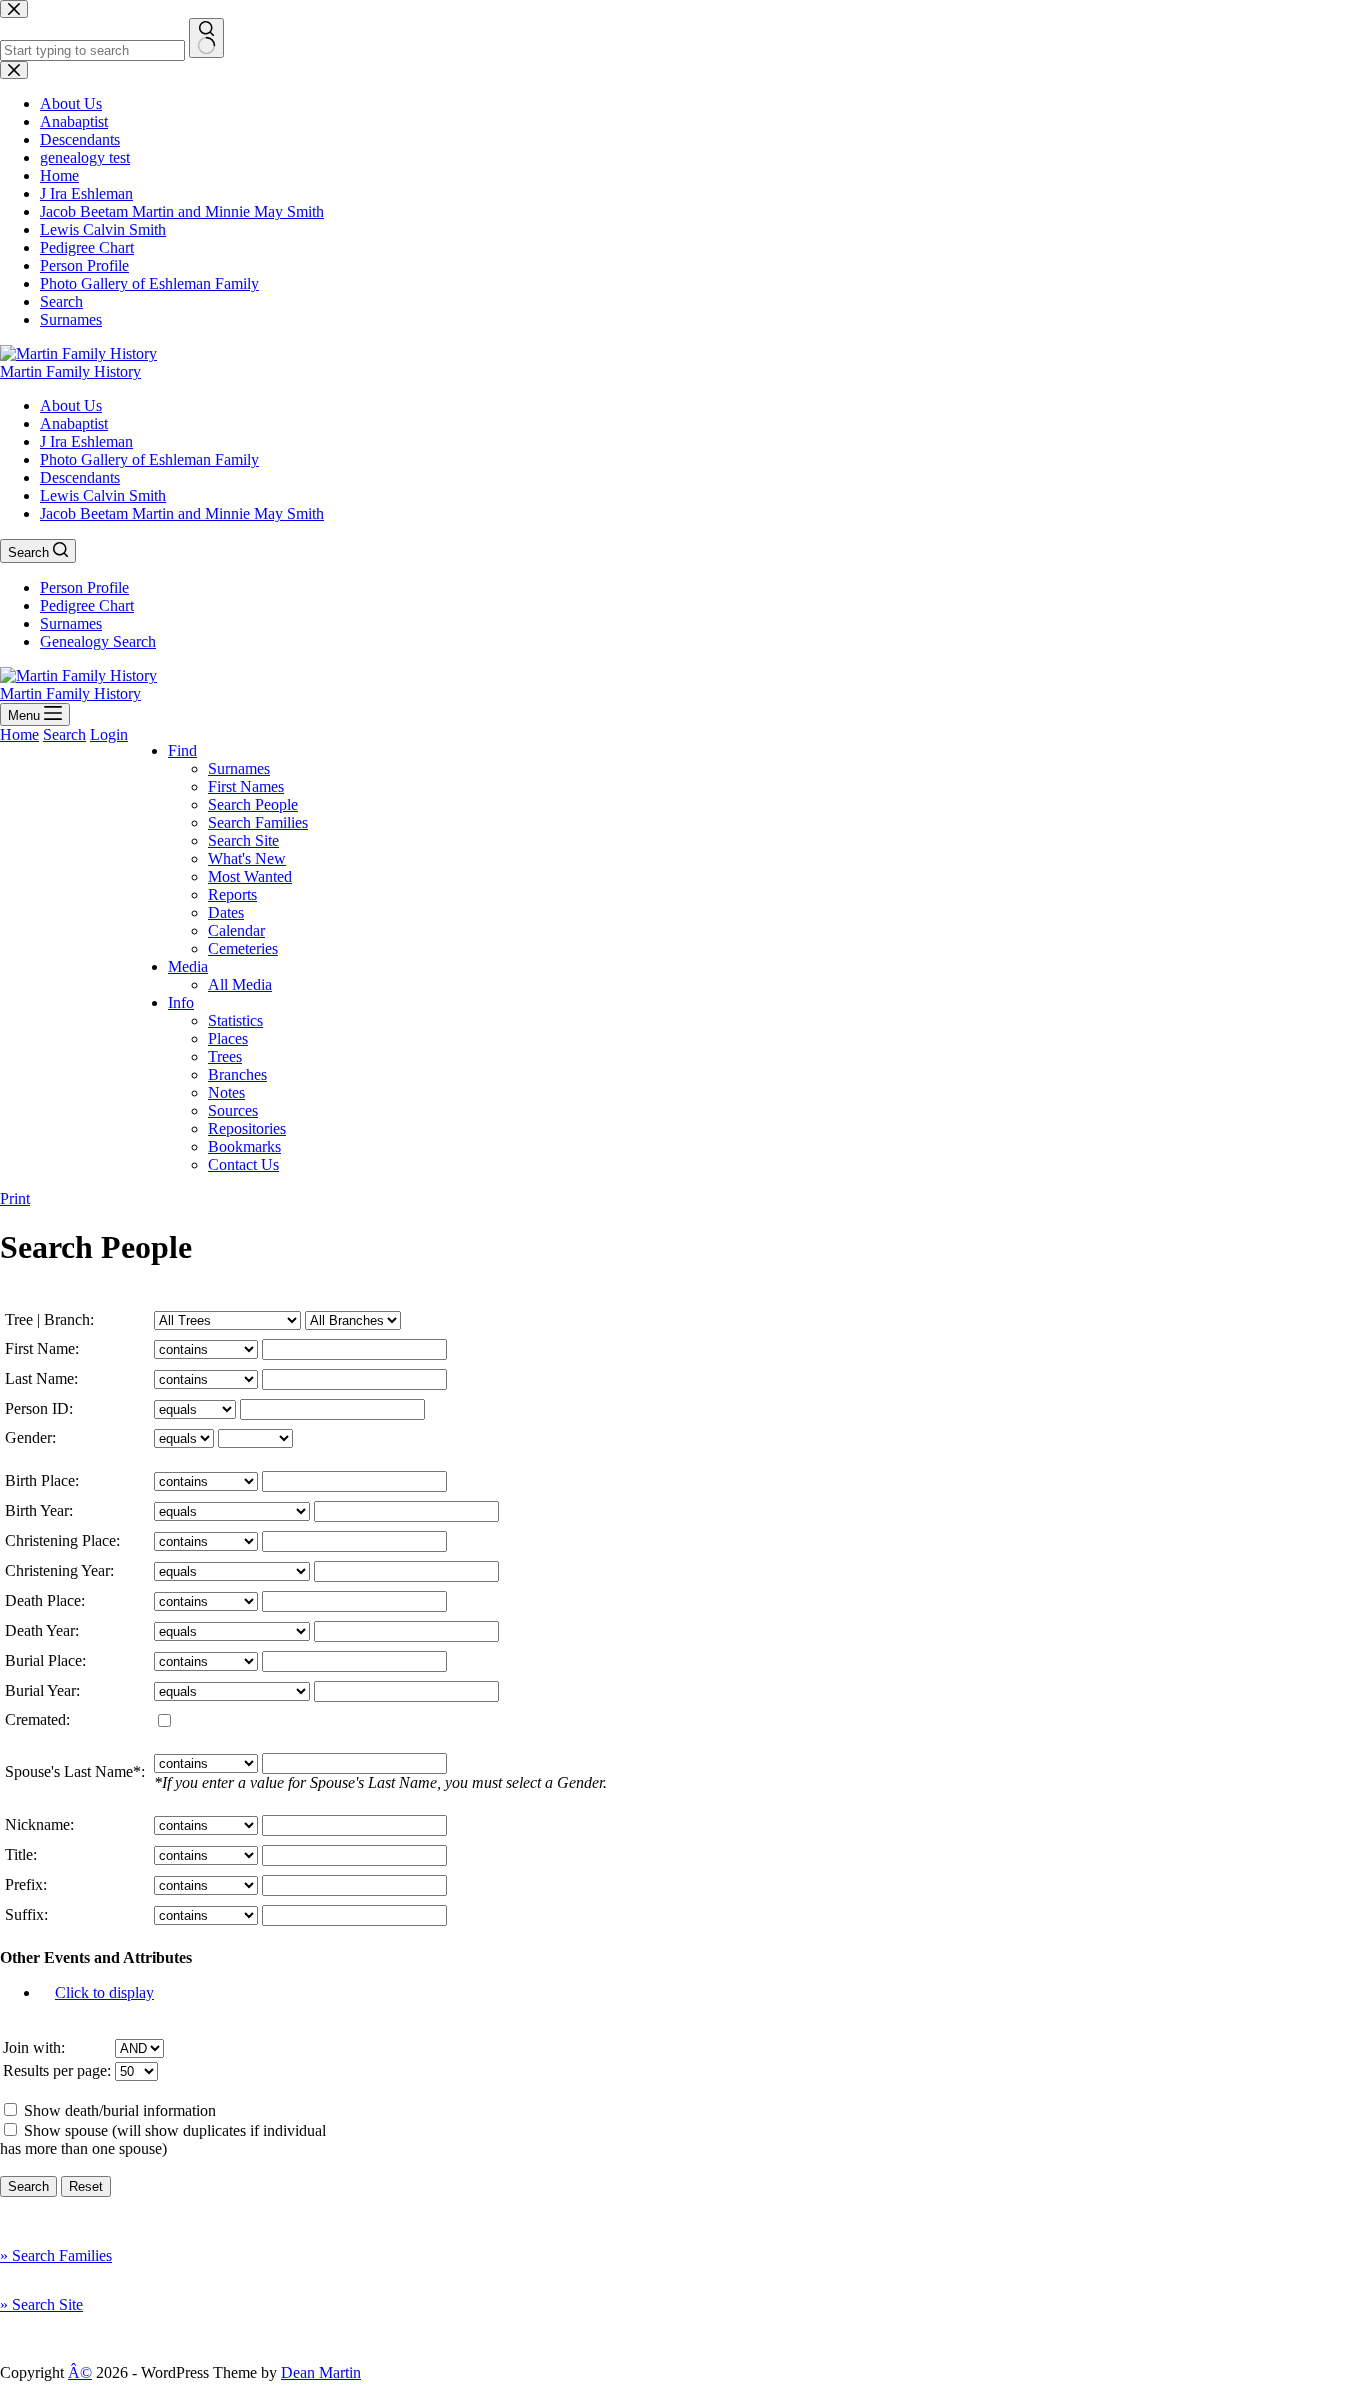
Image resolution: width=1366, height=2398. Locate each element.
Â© (80, 2372)
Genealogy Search (98, 641)
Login (109, 734)
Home (19, 734)
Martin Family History (70, 371)
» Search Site (41, 2304)
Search (64, 734)
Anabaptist (74, 423)
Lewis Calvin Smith (103, 495)
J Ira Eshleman (86, 441)
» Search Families (56, 2255)
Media (188, 966)
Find (182, 750)
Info (181, 1002)
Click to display (104, 1992)
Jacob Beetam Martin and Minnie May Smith (182, 513)
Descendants (80, 477)
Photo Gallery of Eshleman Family (149, 459)
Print (15, 1198)
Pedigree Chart (87, 605)
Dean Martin (321, 2372)
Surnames (71, 623)
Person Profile (84, 587)
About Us (71, 405)
